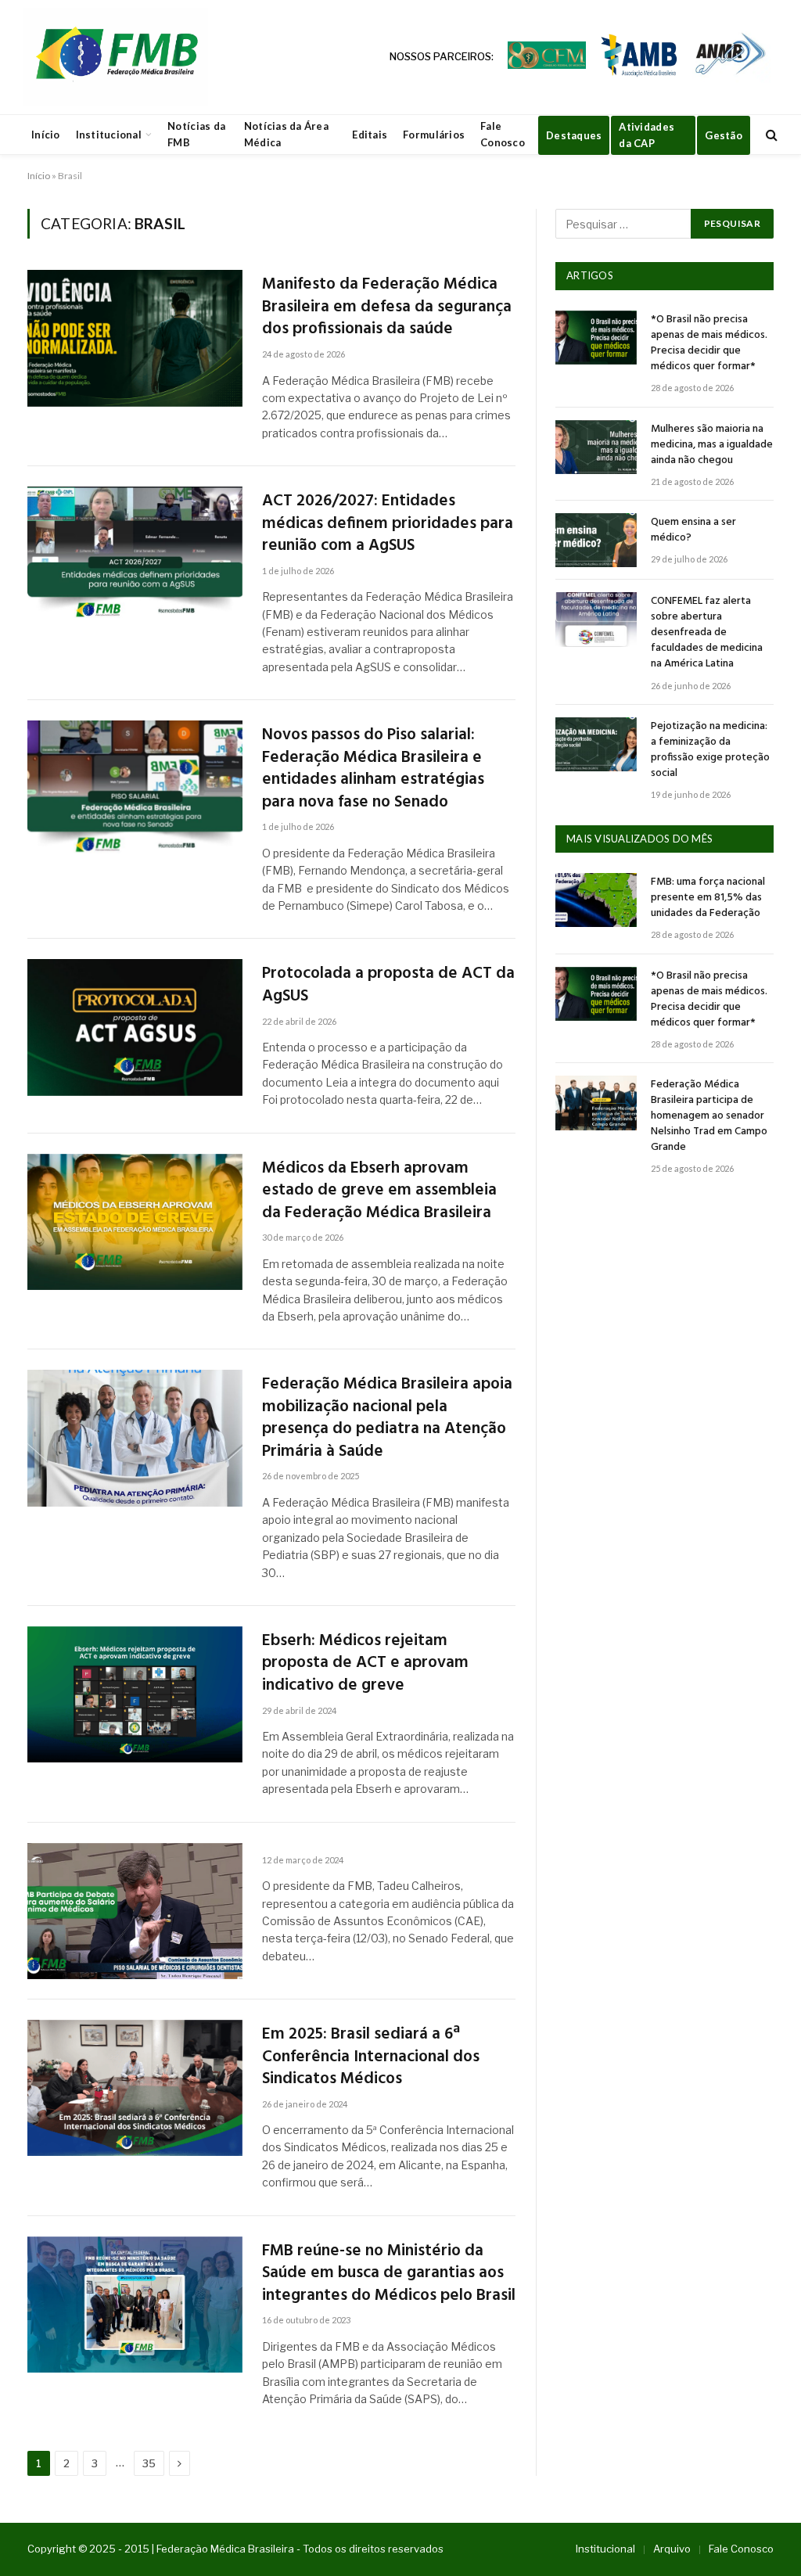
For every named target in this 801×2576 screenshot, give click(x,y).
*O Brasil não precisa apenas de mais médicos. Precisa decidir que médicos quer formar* (709, 343)
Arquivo (672, 2549)
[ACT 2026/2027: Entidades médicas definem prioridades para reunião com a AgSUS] (135, 555)
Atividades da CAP (647, 135)
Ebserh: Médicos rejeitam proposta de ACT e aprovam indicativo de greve (365, 1664)
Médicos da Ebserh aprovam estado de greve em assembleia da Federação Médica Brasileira (379, 1191)
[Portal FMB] (116, 57)
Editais (370, 135)
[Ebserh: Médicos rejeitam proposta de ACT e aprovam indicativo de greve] (135, 1694)
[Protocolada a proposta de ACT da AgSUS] (135, 1027)
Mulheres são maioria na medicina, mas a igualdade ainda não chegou (712, 445)
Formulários (434, 135)
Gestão (724, 135)
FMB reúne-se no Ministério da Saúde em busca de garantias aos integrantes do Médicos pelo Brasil (389, 2274)
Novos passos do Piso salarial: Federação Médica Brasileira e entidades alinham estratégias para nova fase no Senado (373, 769)
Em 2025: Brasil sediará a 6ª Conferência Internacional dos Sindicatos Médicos (371, 2057)
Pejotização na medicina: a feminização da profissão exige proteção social (710, 750)
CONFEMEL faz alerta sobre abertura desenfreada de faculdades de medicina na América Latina (707, 633)
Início (46, 135)
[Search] (770, 135)
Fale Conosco (503, 134)
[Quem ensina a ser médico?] (596, 540)
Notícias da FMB (196, 134)
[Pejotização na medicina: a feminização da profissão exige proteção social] (596, 744)
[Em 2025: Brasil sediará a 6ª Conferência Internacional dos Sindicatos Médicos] (135, 2088)
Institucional (109, 135)
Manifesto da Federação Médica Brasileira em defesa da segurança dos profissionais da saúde (387, 307)
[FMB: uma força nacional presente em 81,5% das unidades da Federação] (596, 900)
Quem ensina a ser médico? (693, 530)
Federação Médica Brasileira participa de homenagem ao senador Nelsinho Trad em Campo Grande (709, 1116)
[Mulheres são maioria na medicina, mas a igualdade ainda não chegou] (596, 447)
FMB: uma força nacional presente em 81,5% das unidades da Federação (708, 898)
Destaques (574, 135)
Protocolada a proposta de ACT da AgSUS (388, 985)
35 (149, 2463)
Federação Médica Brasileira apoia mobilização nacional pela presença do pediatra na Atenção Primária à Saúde (387, 1418)
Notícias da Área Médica (286, 134)
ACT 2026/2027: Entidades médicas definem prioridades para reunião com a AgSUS (388, 524)
